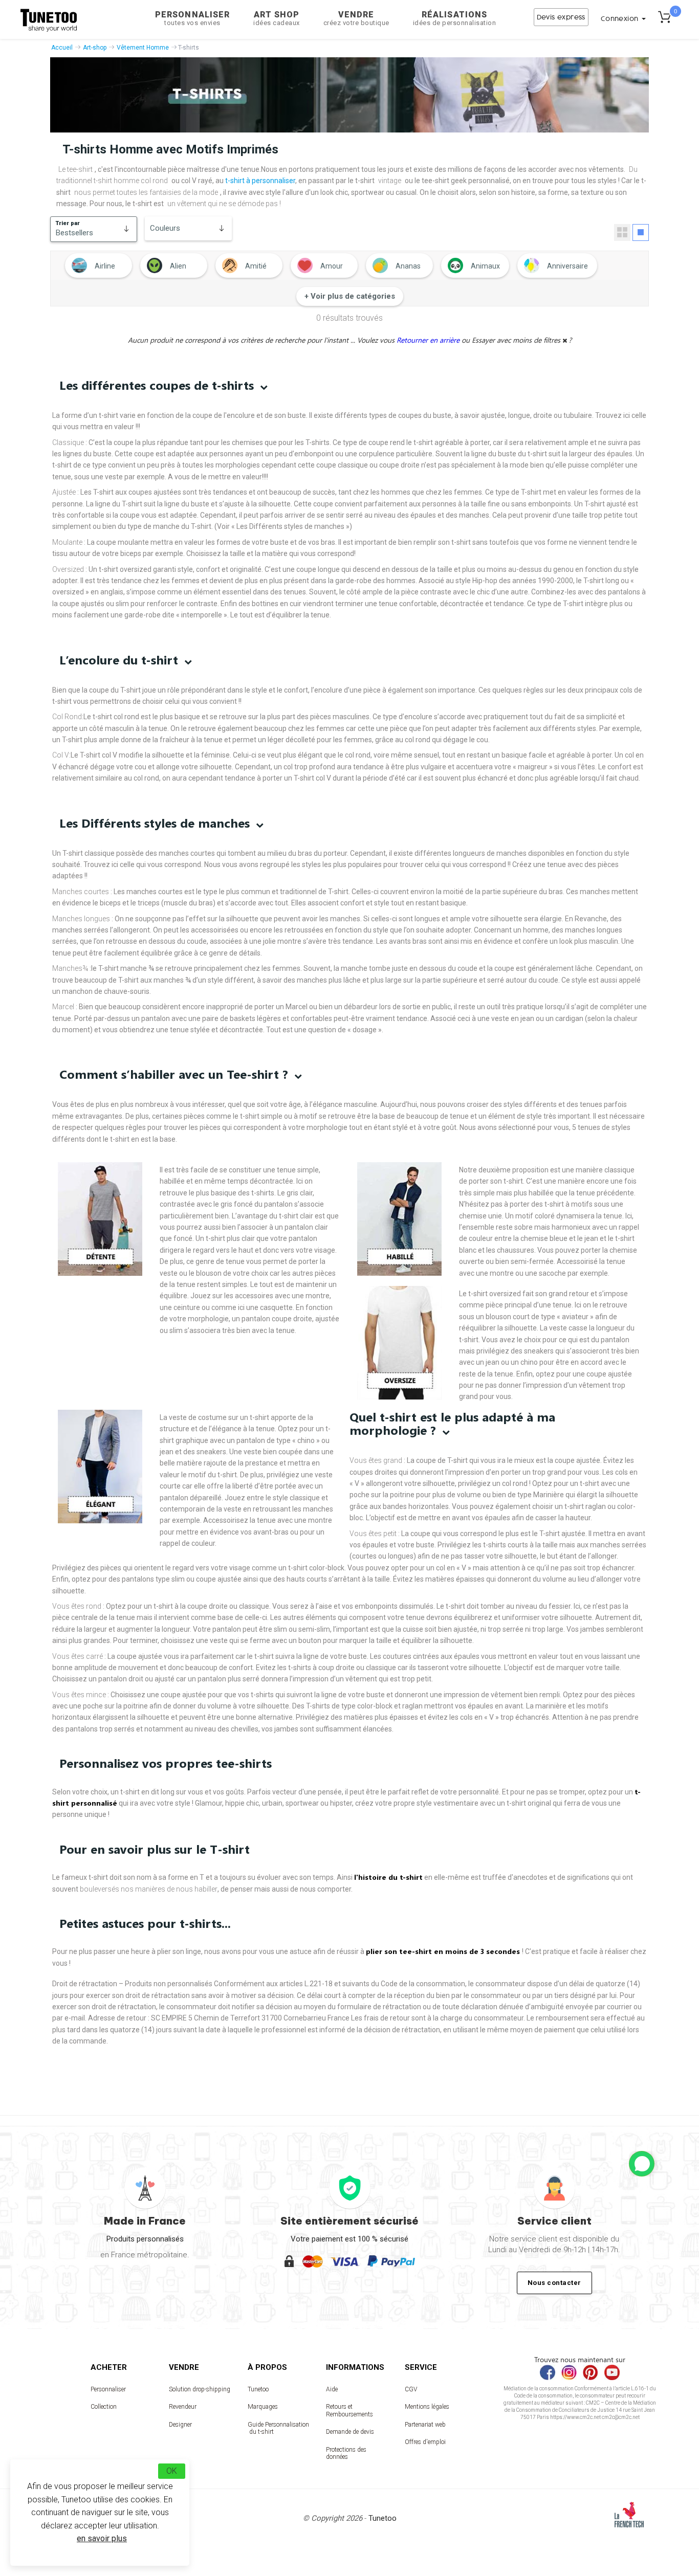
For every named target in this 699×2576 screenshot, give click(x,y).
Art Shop (277, 18)
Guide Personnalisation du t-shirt (278, 2428)
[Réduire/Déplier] (642, 2164)
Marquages (263, 2407)
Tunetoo (258, 2389)
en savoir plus (102, 2538)
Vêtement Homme (143, 48)
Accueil (62, 48)
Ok (172, 2471)
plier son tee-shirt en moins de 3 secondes (444, 1951)
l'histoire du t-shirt (388, 1877)
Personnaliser (192, 18)
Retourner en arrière (429, 340)
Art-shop (95, 48)
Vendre (356, 18)
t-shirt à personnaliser (260, 181)
